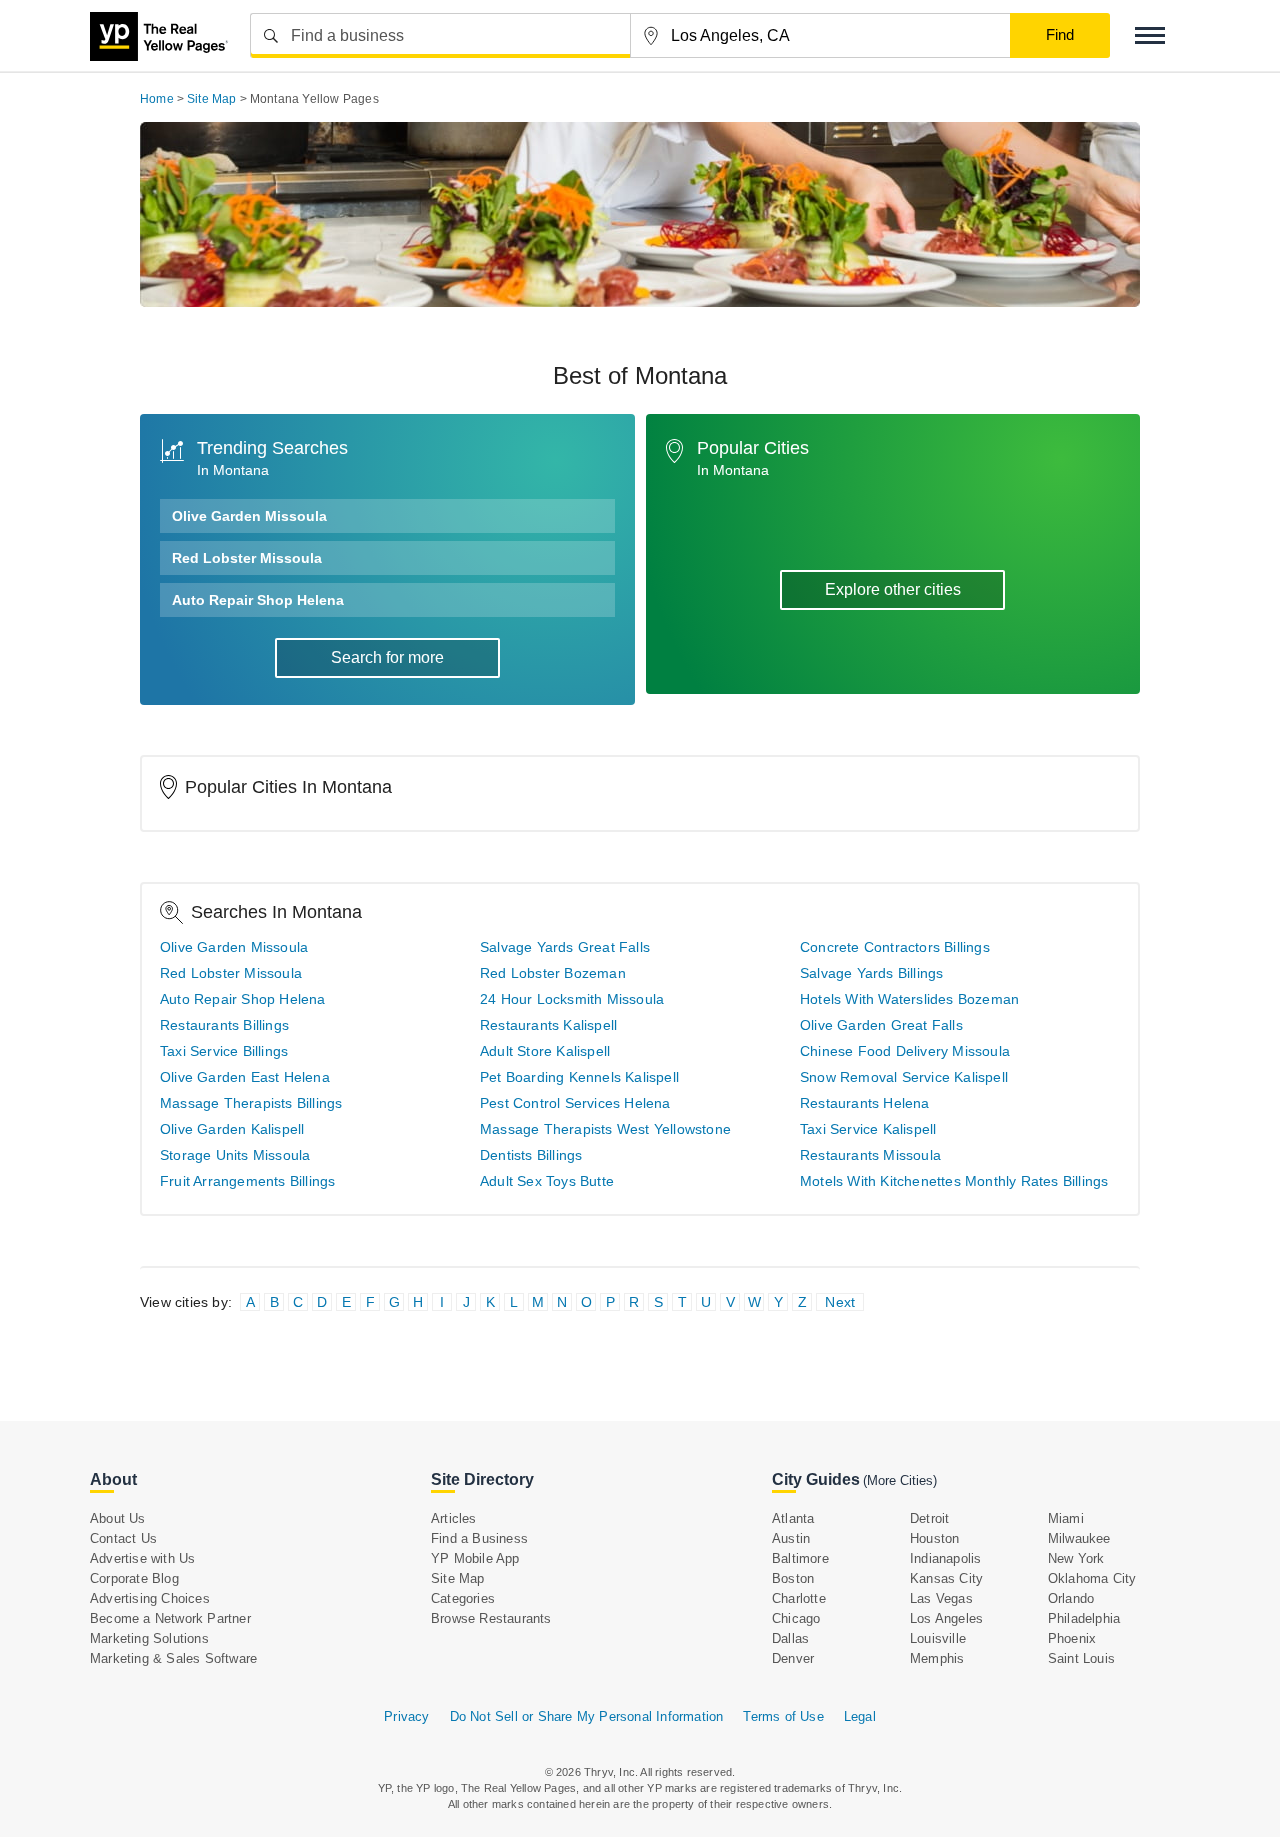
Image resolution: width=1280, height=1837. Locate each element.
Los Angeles (946, 1618)
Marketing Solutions (149, 1638)
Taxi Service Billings (224, 1051)
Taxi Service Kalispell (868, 1129)
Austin (791, 1538)
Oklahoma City (1092, 1578)
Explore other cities (893, 589)
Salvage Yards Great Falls (565, 947)
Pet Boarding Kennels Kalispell (579, 1077)
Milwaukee (1079, 1538)
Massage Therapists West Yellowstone (605, 1129)
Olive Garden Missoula (249, 516)
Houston (934, 1538)
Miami (1066, 1518)
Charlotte (799, 1598)
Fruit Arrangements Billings (247, 1181)
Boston (793, 1578)
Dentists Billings (531, 1155)
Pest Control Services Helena (575, 1103)
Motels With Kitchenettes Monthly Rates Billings (954, 1181)
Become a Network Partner (170, 1618)
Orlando (1071, 1598)
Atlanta (793, 1518)
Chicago (796, 1618)
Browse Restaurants (491, 1618)
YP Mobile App (475, 1558)
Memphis (937, 1658)
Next (840, 1302)
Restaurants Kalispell (548, 1025)
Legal (860, 1716)
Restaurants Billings (224, 1025)
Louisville (938, 1638)
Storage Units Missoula (235, 1155)
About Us (118, 1518)
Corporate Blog (134, 1578)
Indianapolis (945, 1558)
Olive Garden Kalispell (232, 1129)
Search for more (387, 657)
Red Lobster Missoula (247, 558)
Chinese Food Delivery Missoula (905, 1051)
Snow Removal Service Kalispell (904, 1077)
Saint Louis (1081, 1658)
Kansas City (946, 1578)
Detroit (929, 1518)
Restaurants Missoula (870, 1155)
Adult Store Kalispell (545, 1051)
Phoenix (1072, 1638)
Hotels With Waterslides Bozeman (909, 999)
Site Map (458, 1578)
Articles (454, 1518)
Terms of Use (783, 1716)
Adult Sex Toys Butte (547, 1181)
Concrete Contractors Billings (895, 947)
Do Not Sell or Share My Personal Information (587, 1716)
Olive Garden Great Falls (881, 1025)
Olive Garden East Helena (245, 1077)
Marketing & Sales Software (173, 1658)
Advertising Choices (150, 1598)
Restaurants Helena (865, 1103)
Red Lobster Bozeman (553, 973)
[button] (1150, 35)
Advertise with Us (142, 1558)
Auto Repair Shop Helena (258, 600)
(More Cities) (900, 1480)
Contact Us (123, 1538)
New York (1076, 1558)
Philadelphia (1084, 1618)
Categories (463, 1598)
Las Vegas (941, 1598)
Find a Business (479, 1538)
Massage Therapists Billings (251, 1103)
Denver (793, 1658)
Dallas (790, 1638)
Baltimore (800, 1558)
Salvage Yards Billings (871, 973)
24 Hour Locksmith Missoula (572, 999)
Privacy (406, 1716)
